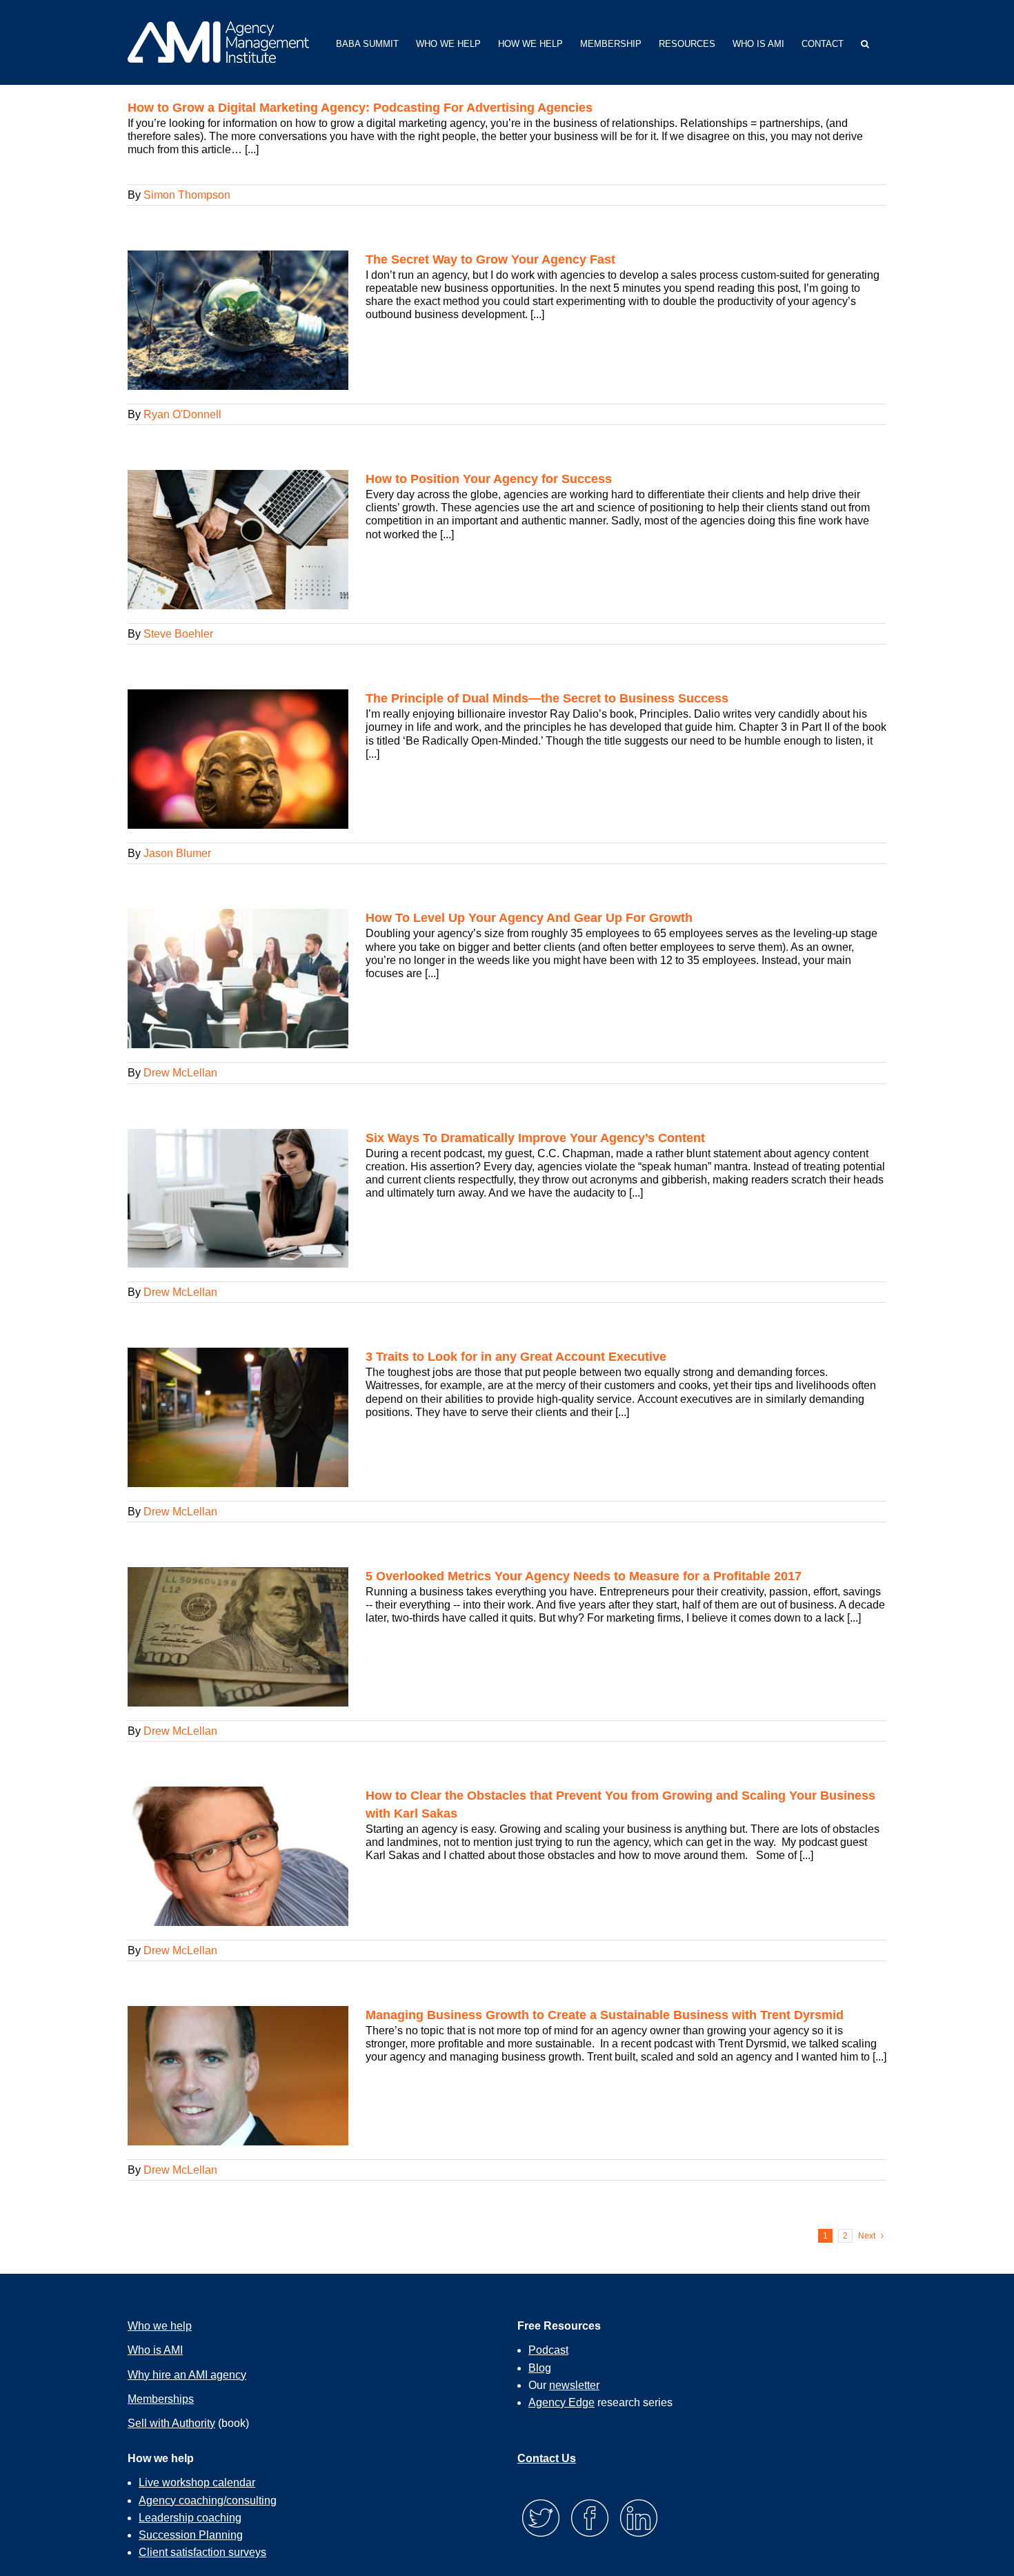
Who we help (160, 2326)
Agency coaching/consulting (208, 2500)
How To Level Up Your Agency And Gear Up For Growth (529, 918)
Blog (540, 2368)
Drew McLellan (180, 1073)
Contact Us (547, 2458)
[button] (865, 42)
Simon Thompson (187, 195)
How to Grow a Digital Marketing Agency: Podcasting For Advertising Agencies (360, 108)
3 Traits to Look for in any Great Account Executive (516, 1357)
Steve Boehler (178, 634)
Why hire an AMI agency (187, 2375)
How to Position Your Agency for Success (489, 479)
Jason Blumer (177, 853)
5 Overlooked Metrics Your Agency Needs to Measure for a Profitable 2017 (584, 1576)
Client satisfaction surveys (202, 2552)
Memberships (161, 2399)
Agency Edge (561, 2402)
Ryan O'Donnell (182, 414)
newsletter (574, 2385)
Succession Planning (191, 2535)
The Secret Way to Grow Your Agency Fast (490, 259)
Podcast (548, 2350)
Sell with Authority (171, 2423)
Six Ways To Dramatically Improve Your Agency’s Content (535, 1138)
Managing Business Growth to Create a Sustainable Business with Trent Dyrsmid (605, 2015)
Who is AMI (155, 2350)
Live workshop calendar (197, 2482)
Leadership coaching (190, 2518)
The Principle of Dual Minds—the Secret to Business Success (547, 698)
